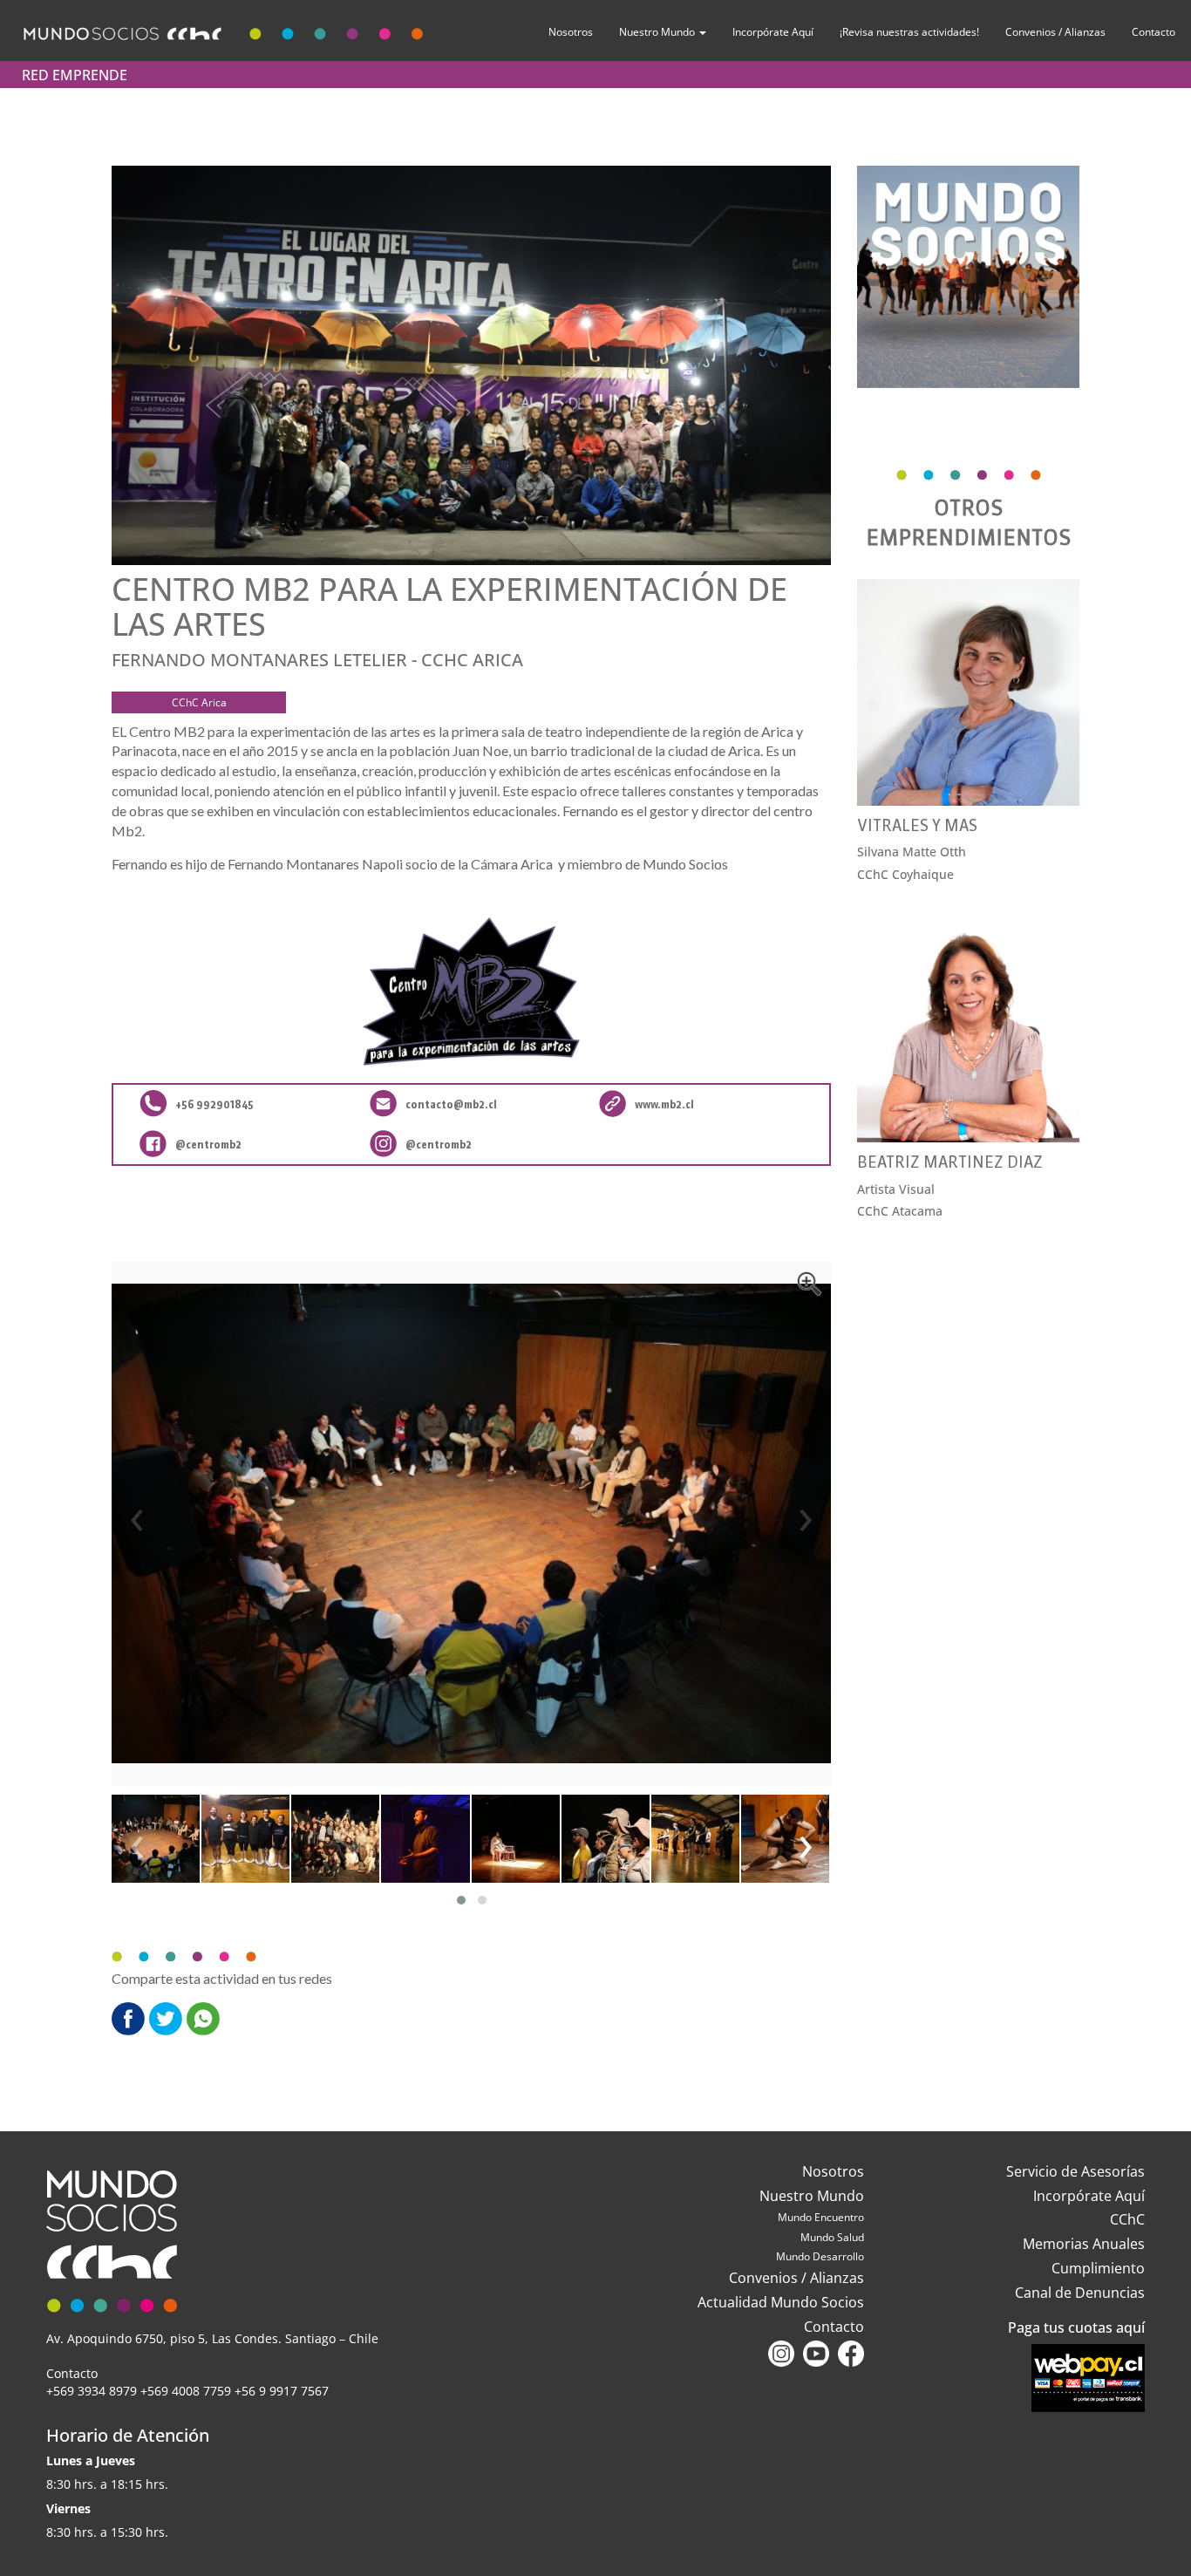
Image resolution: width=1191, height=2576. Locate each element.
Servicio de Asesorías (1075, 2171)
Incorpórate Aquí (773, 32)
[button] (461, 1900)
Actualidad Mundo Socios (781, 2302)
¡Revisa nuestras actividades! (909, 32)
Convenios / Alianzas (1055, 32)
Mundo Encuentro (821, 2217)
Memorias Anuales (1084, 2244)
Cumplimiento (1098, 2268)
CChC (1127, 2219)
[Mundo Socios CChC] (226, 30)
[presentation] (137, 1515)
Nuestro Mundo (658, 32)
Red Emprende (75, 75)
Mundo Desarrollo (820, 2256)
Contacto (1154, 32)
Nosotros (571, 32)
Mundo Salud (832, 2237)
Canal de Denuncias (1080, 2293)
